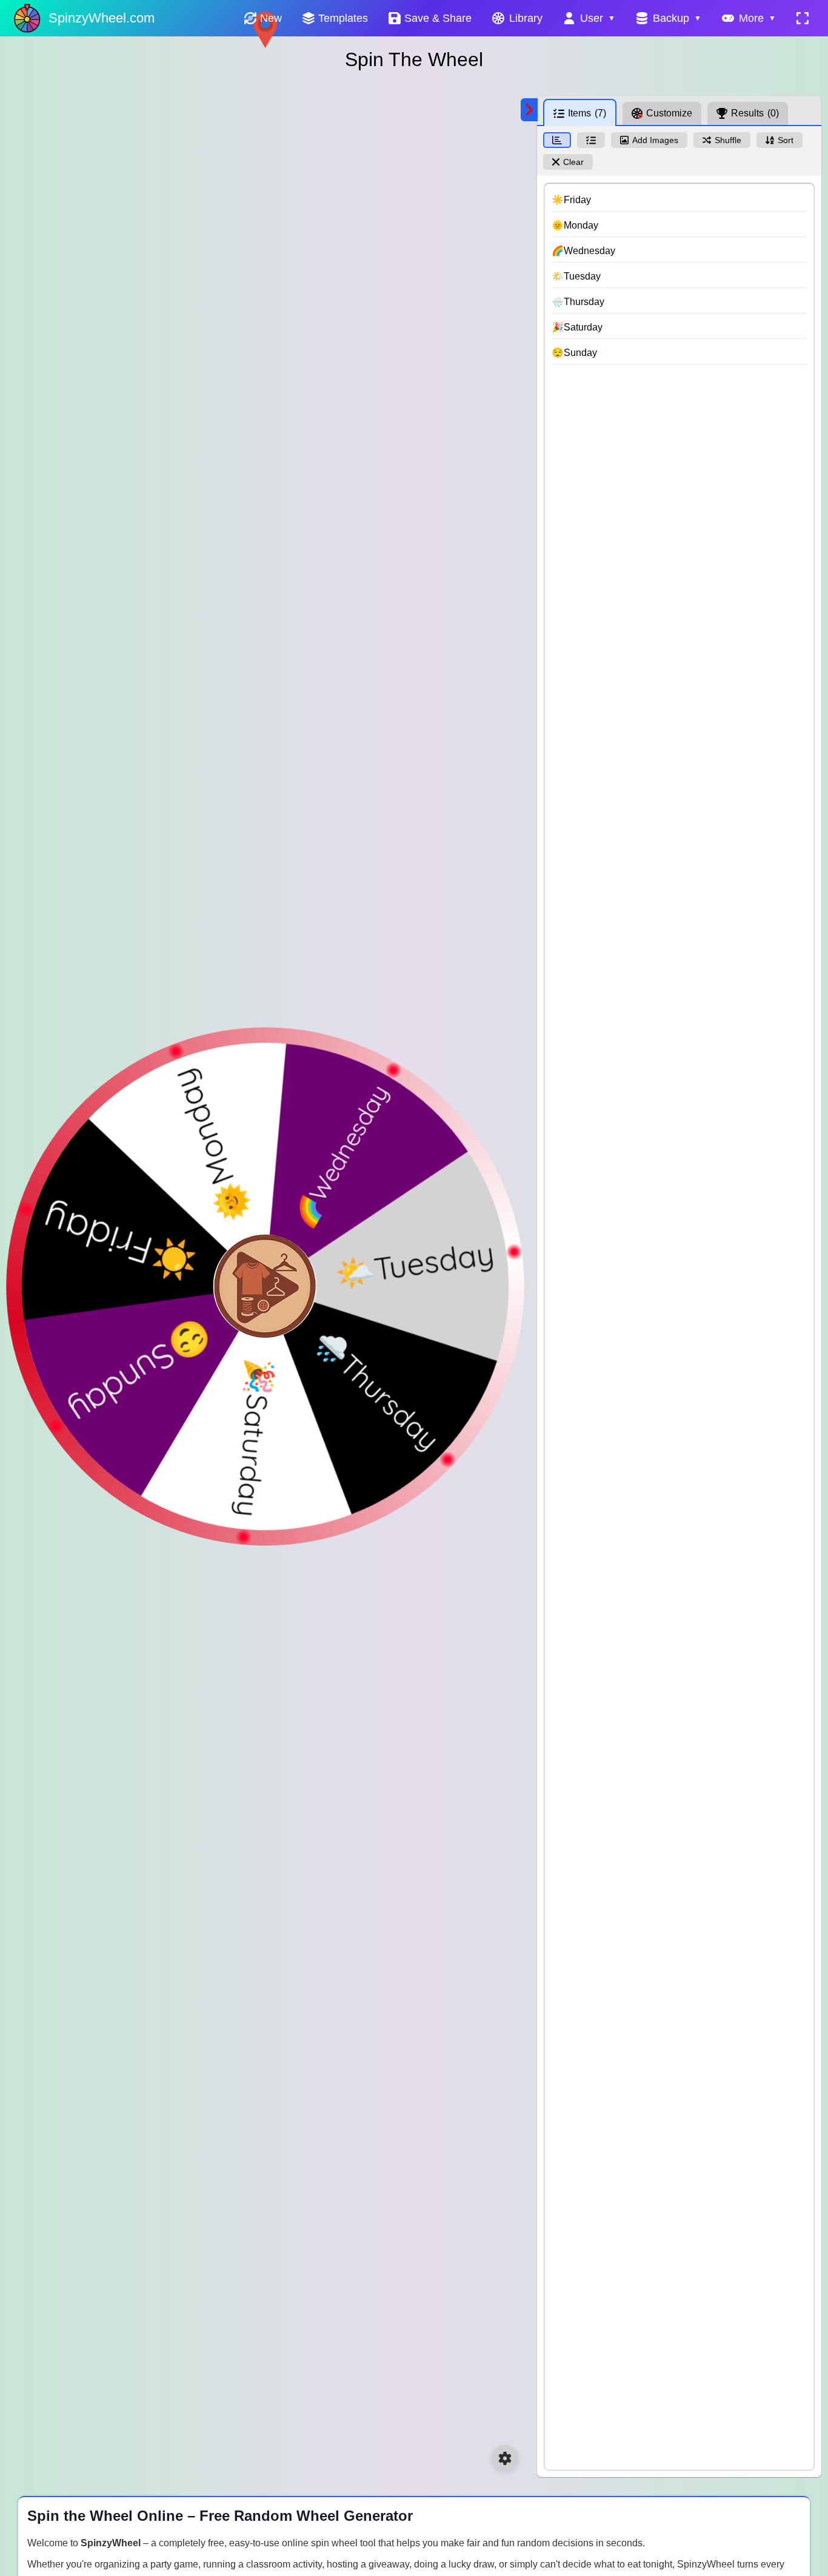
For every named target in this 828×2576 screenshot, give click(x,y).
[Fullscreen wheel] (803, 18)
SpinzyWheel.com (102, 18)
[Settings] (505, 2458)
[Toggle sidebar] (529, 110)
